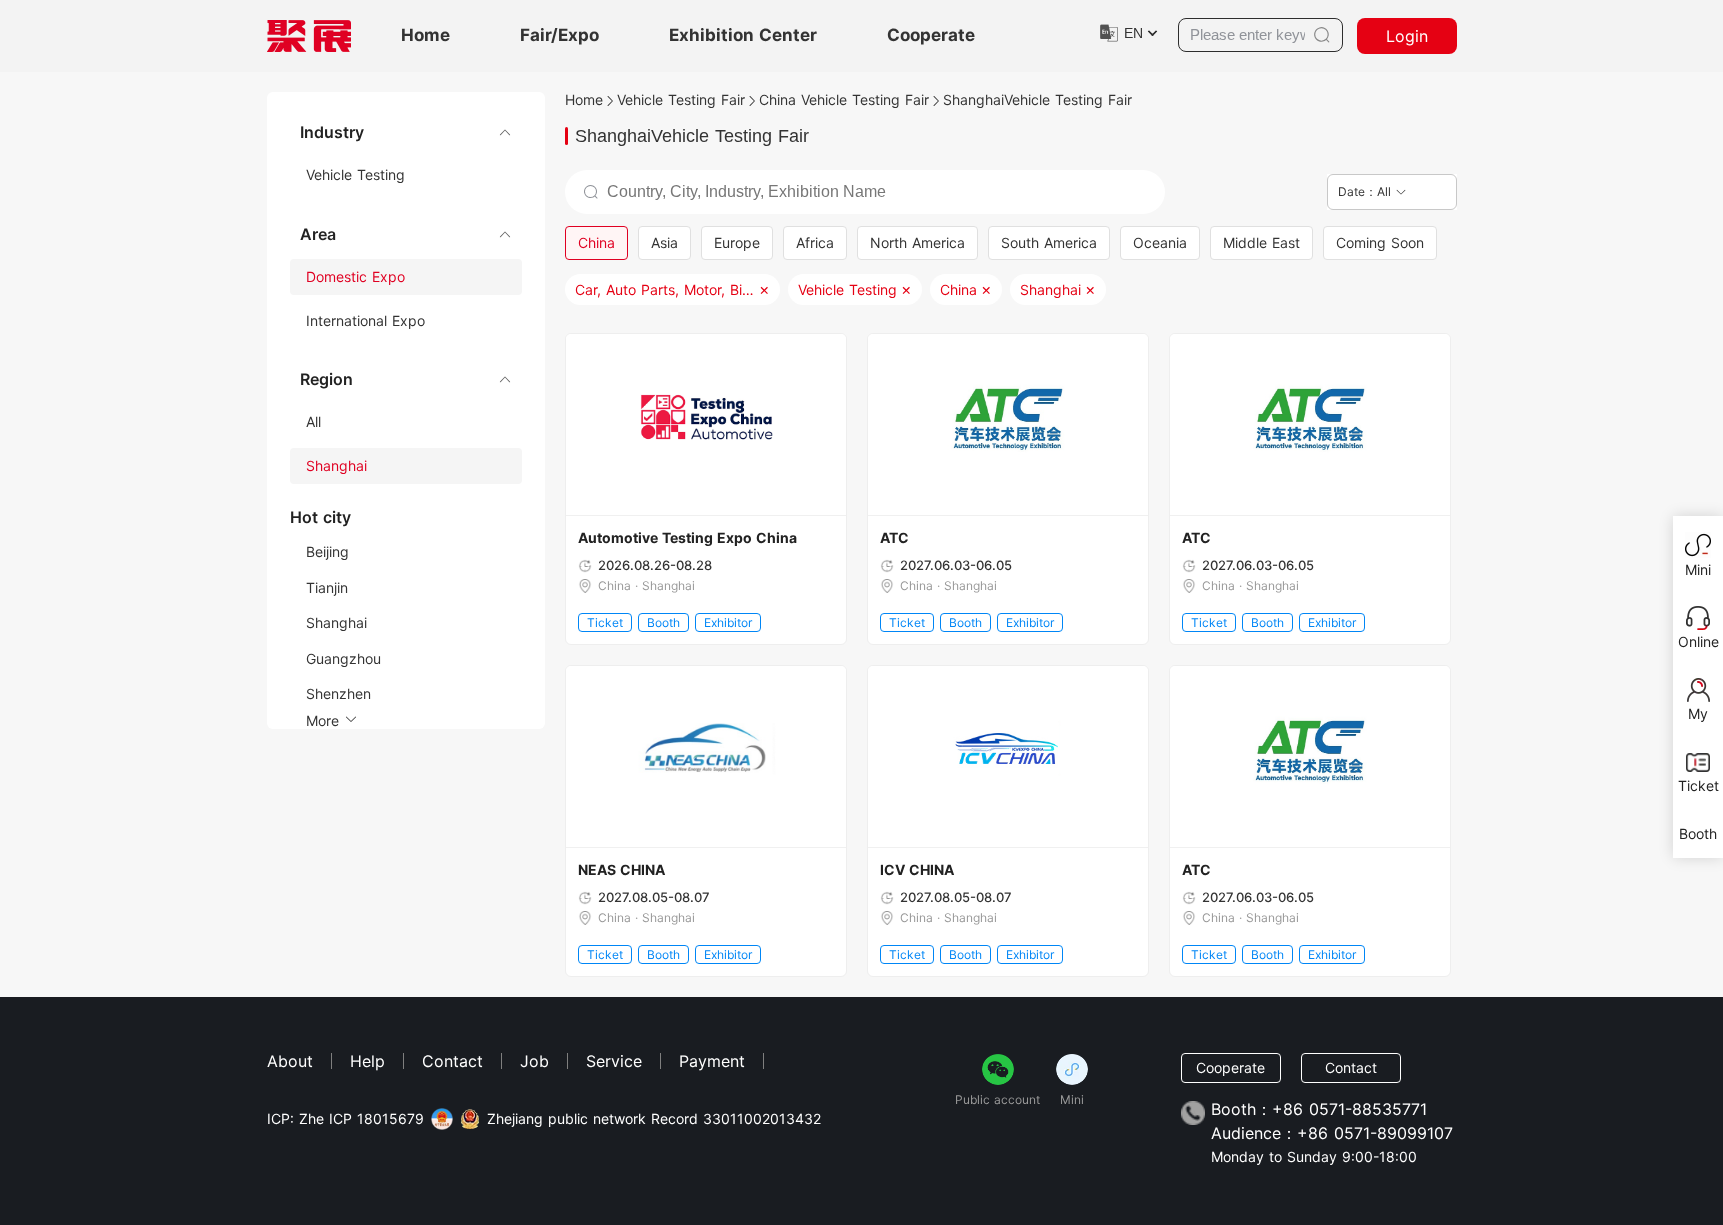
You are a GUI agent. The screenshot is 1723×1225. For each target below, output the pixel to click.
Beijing (327, 551)
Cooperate (931, 35)
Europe (737, 242)
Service (614, 1061)
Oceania (1160, 242)
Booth (663, 622)
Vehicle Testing (355, 174)
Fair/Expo (559, 35)
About (290, 1061)
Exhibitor (728, 622)
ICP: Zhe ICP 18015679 (345, 1119)
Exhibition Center (743, 35)
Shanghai (336, 465)
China (596, 242)
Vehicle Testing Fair (681, 99)
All (313, 421)
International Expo (365, 320)
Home (425, 35)
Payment (712, 1061)
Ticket (605, 622)
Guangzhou (343, 658)
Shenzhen (338, 693)
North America (917, 242)
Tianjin (327, 587)
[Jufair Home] (309, 36)
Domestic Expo (355, 276)
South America (1049, 242)
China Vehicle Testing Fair (844, 99)
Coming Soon (1380, 242)
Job (534, 1061)
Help (367, 1061)
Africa (815, 242)
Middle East (1261, 242)
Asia (664, 242)
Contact (452, 1061)
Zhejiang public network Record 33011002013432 (654, 1119)
